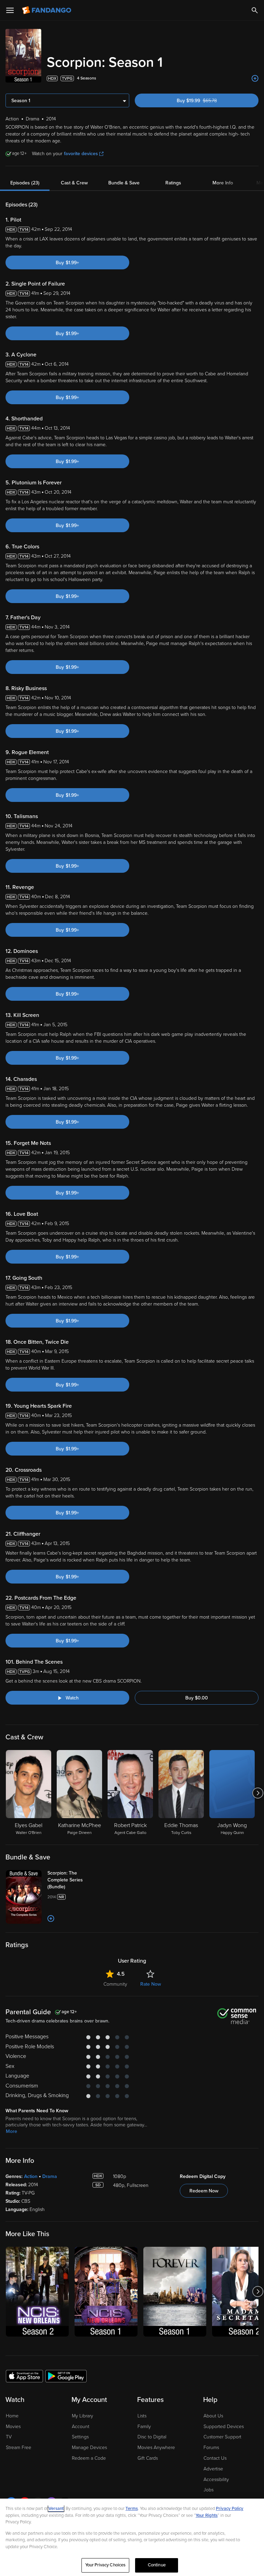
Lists (142, 2416)
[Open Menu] (10, 10)
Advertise (213, 2469)
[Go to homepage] (47, 10)
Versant (56, 2509)
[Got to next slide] (258, 1793)
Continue (157, 2565)
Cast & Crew (74, 183)
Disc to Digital (152, 2437)
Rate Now (151, 1984)
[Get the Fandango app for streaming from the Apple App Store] (24, 2376)
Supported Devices (224, 2427)
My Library (82, 2416)
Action (31, 2176)
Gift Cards (148, 2458)
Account (81, 2427)
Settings (80, 2437)
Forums (211, 2448)
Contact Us (215, 2458)
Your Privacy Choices (106, 2565)
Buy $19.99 (209, 101)
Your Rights (207, 2515)
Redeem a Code (89, 2458)
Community (115, 1984)
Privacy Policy (230, 2509)
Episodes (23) (25, 183)
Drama (50, 2176)
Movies (13, 2427)
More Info (223, 183)
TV (9, 2437)
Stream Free (19, 2448)
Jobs (208, 2490)
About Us (213, 2416)
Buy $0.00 (197, 1698)
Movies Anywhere (156, 2448)
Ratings (173, 183)
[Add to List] (255, 78)
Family (144, 2427)
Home (12, 2416)
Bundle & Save (124, 183)
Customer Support (222, 2437)
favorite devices (81, 154)
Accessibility (216, 2480)
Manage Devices (89, 2448)
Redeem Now (204, 2191)
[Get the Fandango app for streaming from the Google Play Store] (66, 2376)
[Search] (255, 10)
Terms (132, 2509)
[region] (132, 2537)
